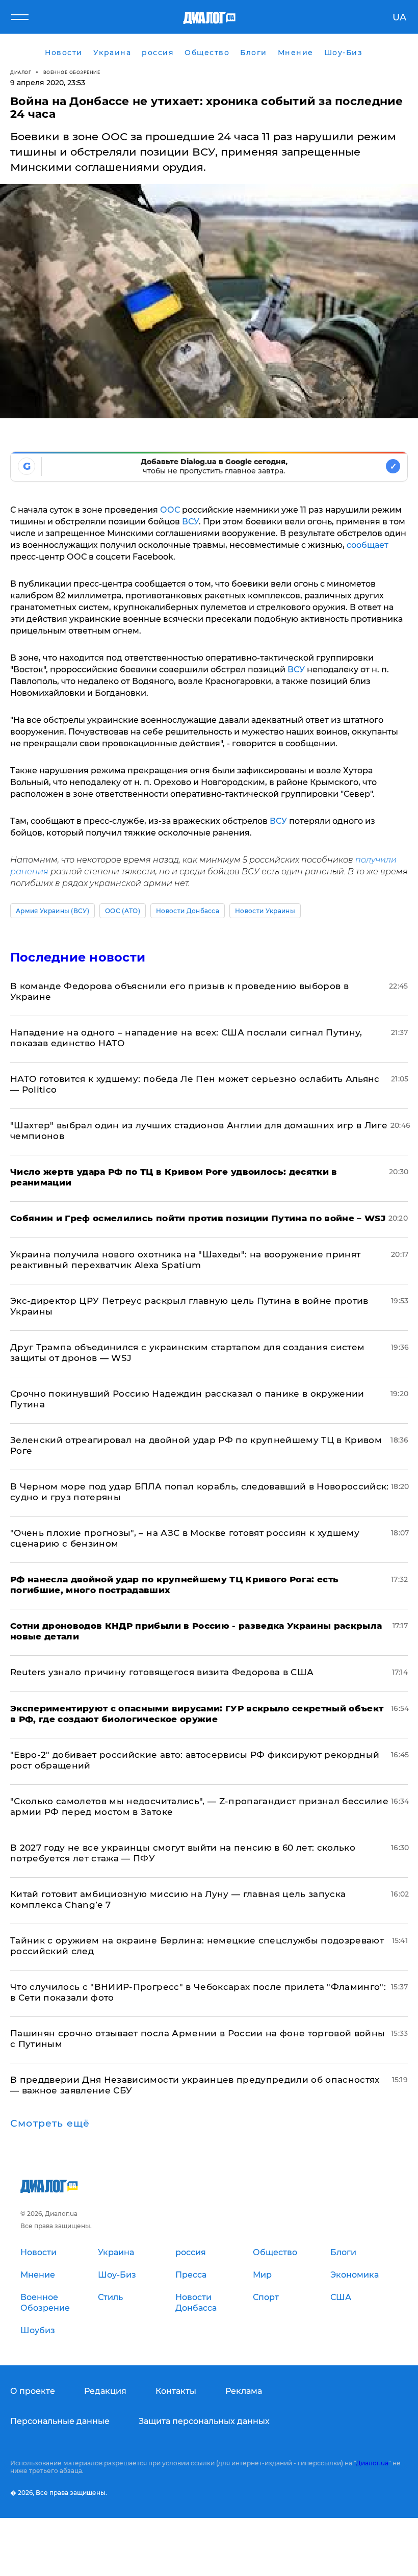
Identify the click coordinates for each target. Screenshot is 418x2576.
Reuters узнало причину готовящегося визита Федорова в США (162, 1672)
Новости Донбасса (188, 911)
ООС (170, 510)
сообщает (368, 545)
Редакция (105, 2391)
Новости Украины (265, 911)
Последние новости (78, 957)
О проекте (33, 2391)
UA (399, 17)
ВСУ (190, 522)
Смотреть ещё (50, 2124)
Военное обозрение (72, 72)
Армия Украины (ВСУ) (53, 911)
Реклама (244, 2391)
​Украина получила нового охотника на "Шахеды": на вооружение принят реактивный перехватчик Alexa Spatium (185, 1260)
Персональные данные (60, 2421)
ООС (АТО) (123, 911)
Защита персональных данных (204, 2421)
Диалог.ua (372, 2463)
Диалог (21, 72)
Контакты (176, 2391)
